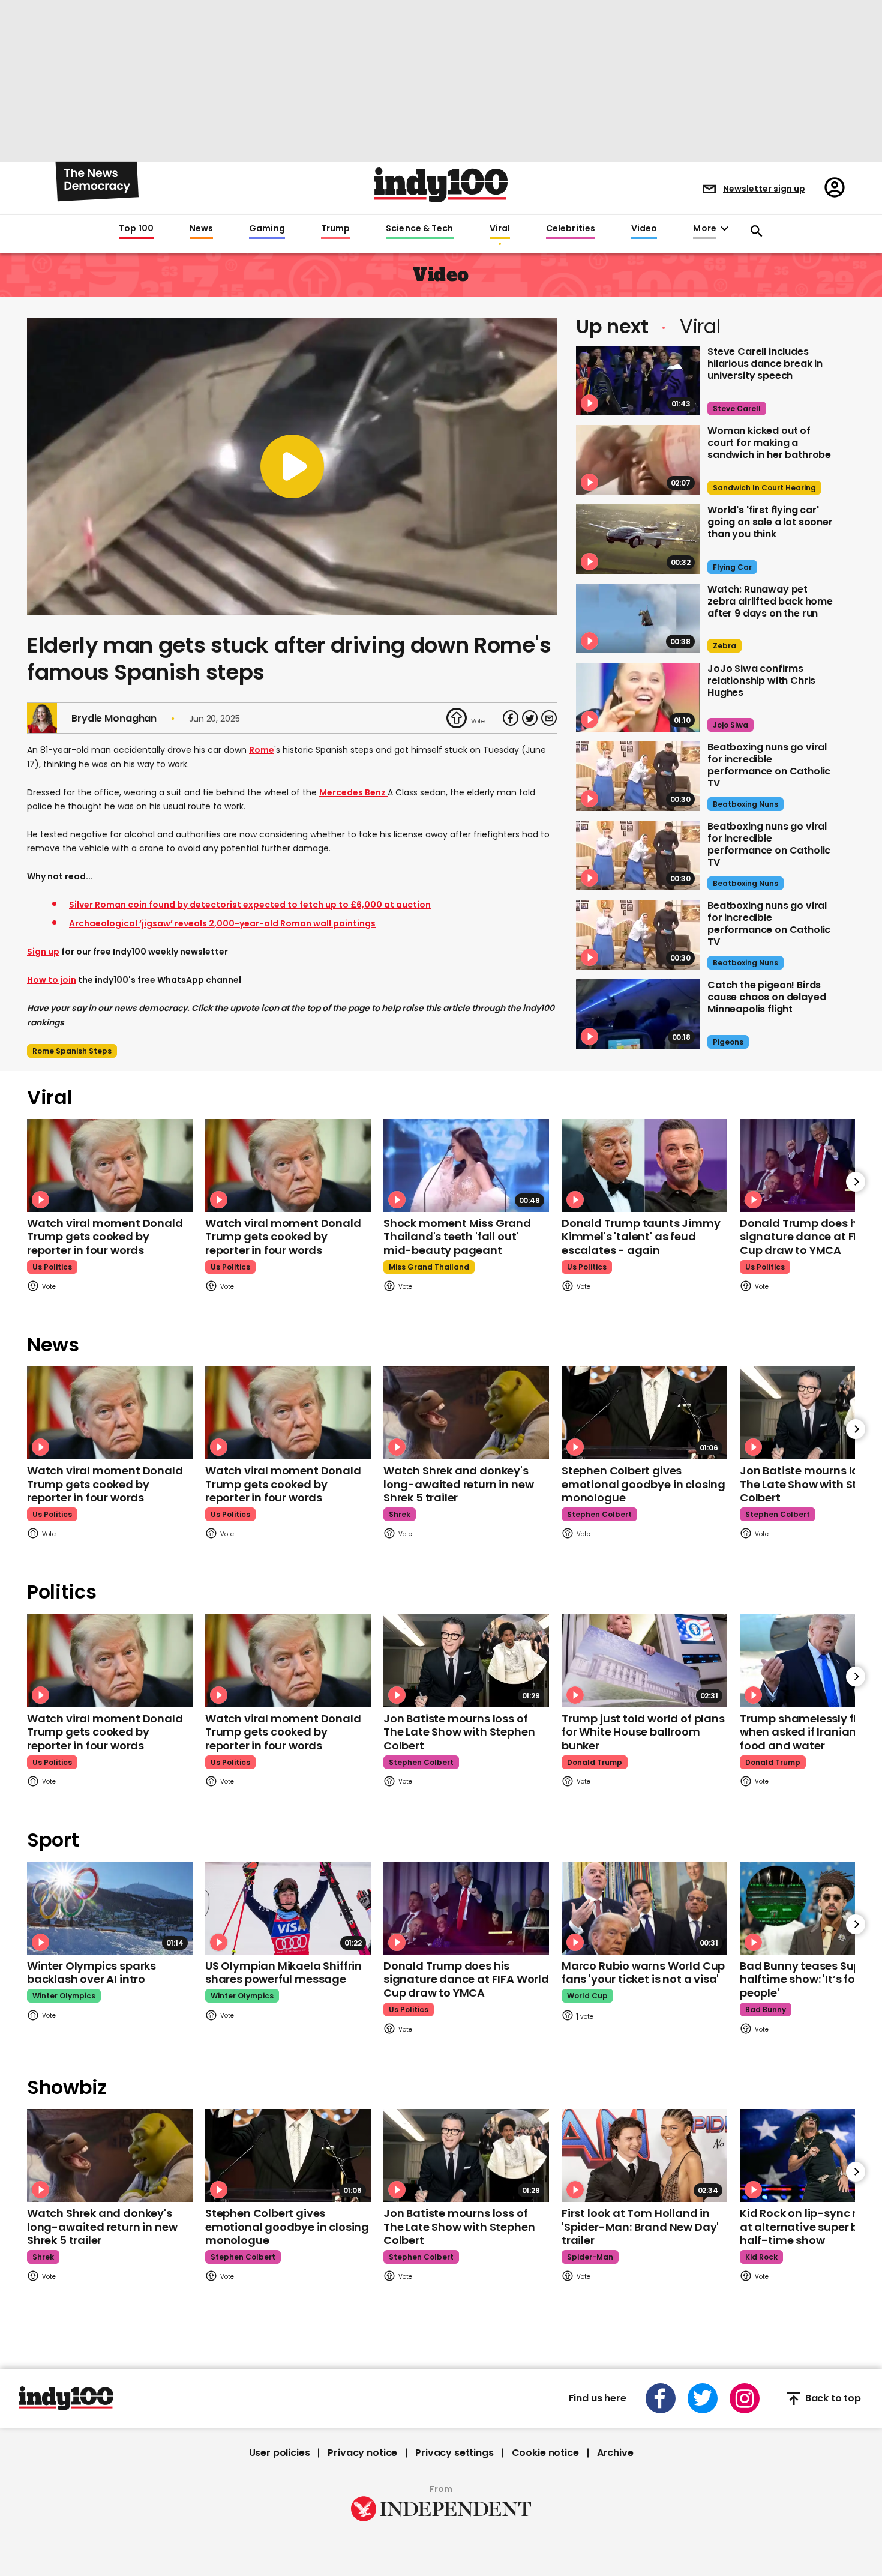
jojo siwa (730, 725)
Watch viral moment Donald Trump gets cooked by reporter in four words (105, 1237)
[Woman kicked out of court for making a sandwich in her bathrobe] (638, 460)
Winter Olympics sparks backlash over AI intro (91, 1973)
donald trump (595, 1762)
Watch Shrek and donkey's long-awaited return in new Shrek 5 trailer (458, 1484)
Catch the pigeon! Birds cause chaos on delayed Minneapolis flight (766, 997)
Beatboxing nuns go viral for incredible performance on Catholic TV (769, 765)
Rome (262, 750)
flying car (732, 567)
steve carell (737, 409)
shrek (400, 1514)
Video (644, 229)
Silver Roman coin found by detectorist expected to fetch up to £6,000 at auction (250, 905)
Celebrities (571, 229)
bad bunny (766, 2010)
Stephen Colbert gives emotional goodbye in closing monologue (643, 1484)
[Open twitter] (703, 2398)
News (201, 229)
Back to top (833, 2399)
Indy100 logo (441, 185)
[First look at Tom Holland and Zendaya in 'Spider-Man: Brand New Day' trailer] (644, 2155)
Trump (335, 229)
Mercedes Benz (353, 792)
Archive (615, 2453)
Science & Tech (419, 229)
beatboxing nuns (745, 804)
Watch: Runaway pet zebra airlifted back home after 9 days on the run (770, 601)
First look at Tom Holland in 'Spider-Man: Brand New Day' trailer (640, 2227)
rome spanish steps (72, 1051)
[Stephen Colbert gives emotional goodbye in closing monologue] (644, 1413)
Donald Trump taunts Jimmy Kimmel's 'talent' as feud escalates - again (641, 1237)
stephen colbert (599, 1514)
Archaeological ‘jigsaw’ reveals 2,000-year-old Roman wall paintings (222, 923)
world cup (587, 1996)
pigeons (728, 1042)
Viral (500, 229)
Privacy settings (454, 2453)
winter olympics (64, 1996)
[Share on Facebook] (511, 718)
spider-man (590, 2257)
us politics (52, 1267)
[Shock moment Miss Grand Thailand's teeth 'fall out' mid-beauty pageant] (466, 1166)
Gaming (267, 229)
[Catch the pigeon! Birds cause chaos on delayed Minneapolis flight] (638, 1014)
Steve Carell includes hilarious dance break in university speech (765, 363)
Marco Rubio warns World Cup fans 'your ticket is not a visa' (643, 1973)
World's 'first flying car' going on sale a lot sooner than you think (770, 522)
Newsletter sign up (764, 189)
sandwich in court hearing (764, 488)
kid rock (761, 2257)
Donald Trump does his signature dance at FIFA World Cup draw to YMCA (466, 1979)
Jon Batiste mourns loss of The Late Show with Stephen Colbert (459, 1732)
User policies (280, 2453)
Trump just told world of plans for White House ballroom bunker (643, 1732)
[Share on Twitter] (530, 718)
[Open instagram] (745, 2398)
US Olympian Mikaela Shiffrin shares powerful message (283, 1973)
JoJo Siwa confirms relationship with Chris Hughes (761, 680)
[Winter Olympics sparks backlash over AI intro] (110, 1908)
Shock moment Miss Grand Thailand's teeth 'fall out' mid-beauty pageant (457, 1237)
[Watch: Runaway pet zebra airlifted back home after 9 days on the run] (638, 618)
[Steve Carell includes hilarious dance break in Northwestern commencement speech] (638, 381)
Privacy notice (362, 2453)
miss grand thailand (429, 1267)
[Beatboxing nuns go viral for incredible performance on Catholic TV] (638, 776)
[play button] (292, 466)
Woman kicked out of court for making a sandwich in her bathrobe (769, 443)
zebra (724, 646)
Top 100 (136, 229)
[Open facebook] (661, 2398)
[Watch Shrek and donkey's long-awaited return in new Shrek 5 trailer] (466, 1413)
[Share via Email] (549, 718)
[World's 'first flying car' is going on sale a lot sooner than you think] (638, 539)
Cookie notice (545, 2453)
